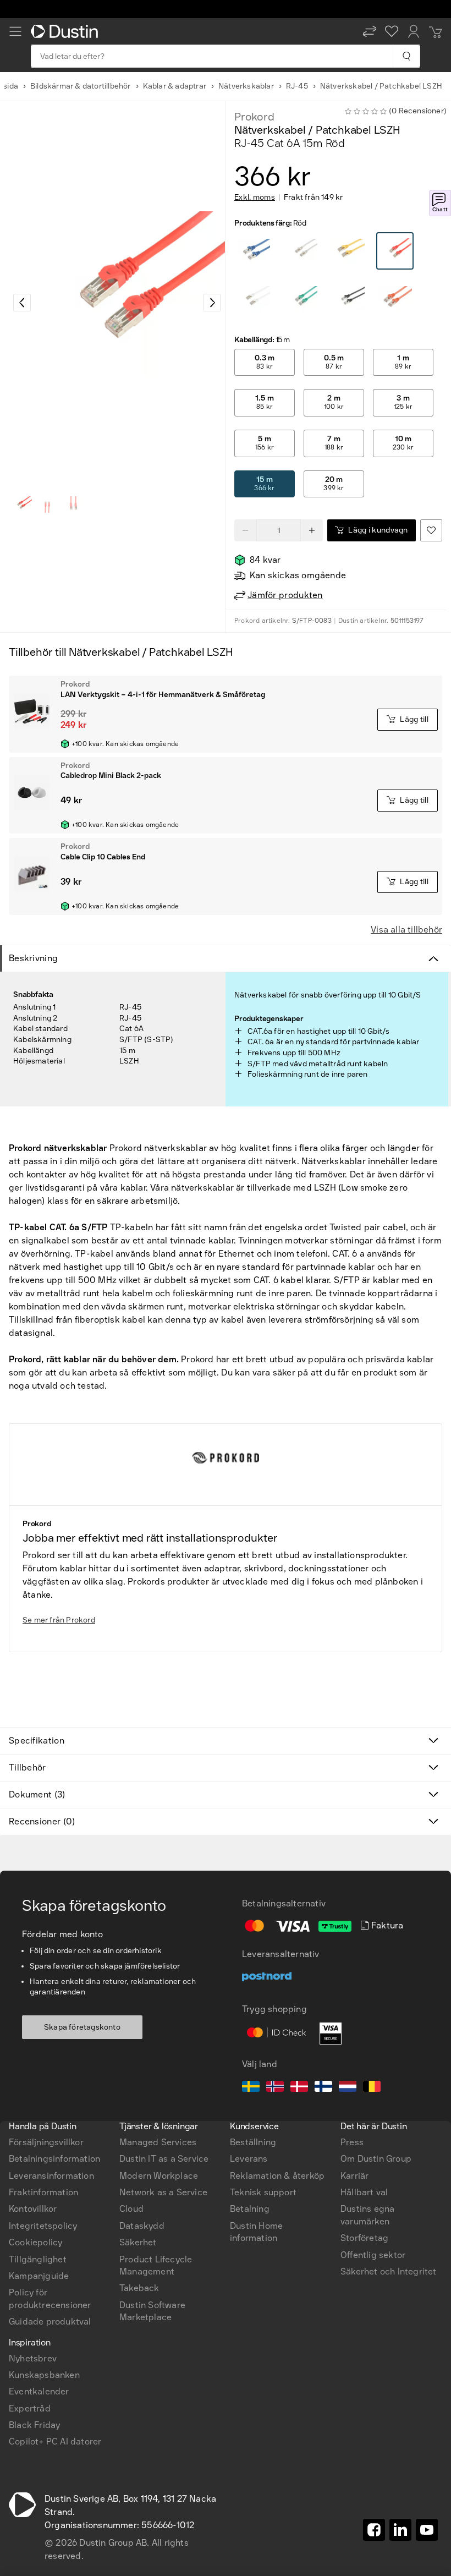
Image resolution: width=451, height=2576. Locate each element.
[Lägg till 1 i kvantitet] (312, 530)
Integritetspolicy (43, 2226)
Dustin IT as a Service (164, 2159)
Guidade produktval (50, 2322)
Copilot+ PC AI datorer (55, 2441)
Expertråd (30, 2408)
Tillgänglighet (38, 2259)
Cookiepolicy (35, 2242)
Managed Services (158, 2142)
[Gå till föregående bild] (22, 303)
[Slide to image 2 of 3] (47, 505)
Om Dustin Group (376, 2159)
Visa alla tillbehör (406, 930)
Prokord (254, 117)
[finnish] (323, 2088)
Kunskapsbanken (44, 2375)
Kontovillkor (33, 2209)
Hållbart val (364, 2192)
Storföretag (364, 2238)
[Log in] (414, 31)
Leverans (249, 2159)
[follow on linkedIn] (400, 2530)
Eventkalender (39, 2391)
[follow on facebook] (374, 2530)
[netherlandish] (348, 2088)
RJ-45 (297, 86)
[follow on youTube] (427, 2530)
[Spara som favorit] (431, 530)
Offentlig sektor (373, 2255)
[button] (370, 31)
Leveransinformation (51, 2176)
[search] (406, 56)
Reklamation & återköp (277, 2176)
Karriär (354, 2176)
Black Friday (34, 2425)
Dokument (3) (37, 1794)
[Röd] (254, 251)
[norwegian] (275, 2088)
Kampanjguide (39, 2276)
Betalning (250, 2209)
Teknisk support (263, 2192)
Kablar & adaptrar (175, 86)
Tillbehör (28, 1767)
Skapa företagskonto (82, 2027)
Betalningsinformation (54, 2159)
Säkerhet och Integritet (389, 2271)
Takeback (139, 2288)
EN (33, 1986)
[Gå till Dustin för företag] (67, 31)
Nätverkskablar (246, 86)
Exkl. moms (255, 198)
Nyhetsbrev (33, 2358)
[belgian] (372, 2088)
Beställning (253, 2142)
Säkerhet (138, 2242)
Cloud (131, 2209)
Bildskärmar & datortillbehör (81, 86)
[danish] (299, 2088)
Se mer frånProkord (59, 1620)
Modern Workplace (159, 2176)
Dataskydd (142, 2226)
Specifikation (37, 1741)
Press (352, 2142)
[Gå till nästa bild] (212, 303)
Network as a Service (163, 2192)
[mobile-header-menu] (15, 31)
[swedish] (251, 2088)
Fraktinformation (43, 2192)
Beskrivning (33, 958)
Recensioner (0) (42, 1821)
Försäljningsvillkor (46, 2142)
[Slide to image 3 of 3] (74, 505)
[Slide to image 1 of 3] (21, 505)
